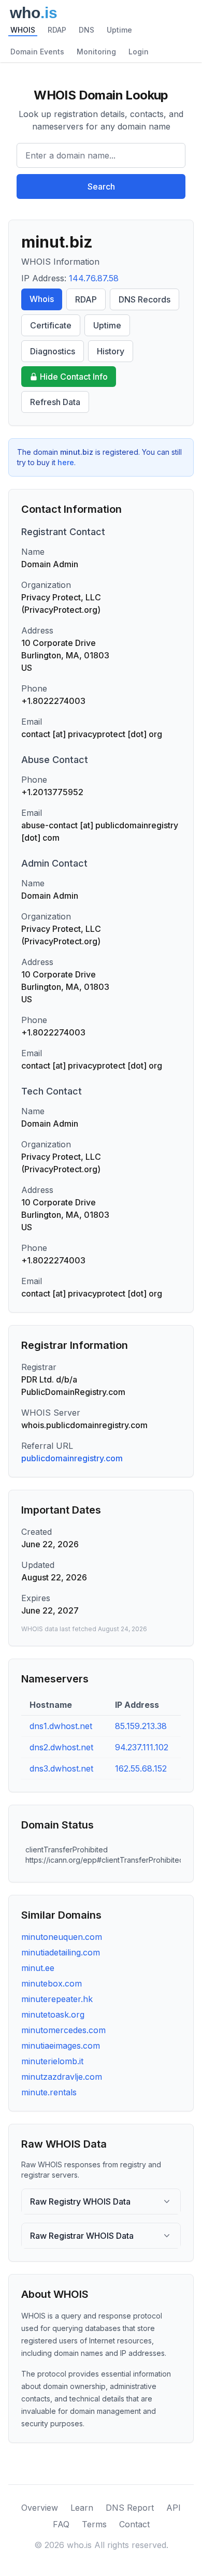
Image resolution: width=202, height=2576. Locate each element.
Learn (82, 2508)
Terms (94, 2524)
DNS (86, 30)
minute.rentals (49, 2092)
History (111, 351)
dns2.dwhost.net (61, 1747)
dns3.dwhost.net (61, 1768)
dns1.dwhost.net (61, 1726)
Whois (42, 299)
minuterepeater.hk (57, 1999)
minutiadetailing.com (61, 1952)
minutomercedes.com (63, 2030)
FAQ (61, 2524)
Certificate (51, 325)
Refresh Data (55, 402)
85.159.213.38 (141, 1726)
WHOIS (23, 30)
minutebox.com (52, 1983)
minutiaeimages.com (61, 2046)
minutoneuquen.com (62, 1937)
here (66, 462)
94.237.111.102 (142, 1747)
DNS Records (145, 299)
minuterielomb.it (52, 2061)
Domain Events (37, 52)
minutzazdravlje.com (62, 2077)
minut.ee (38, 1968)
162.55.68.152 (141, 1768)
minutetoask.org (53, 2014)
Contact (134, 2524)
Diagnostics (53, 351)
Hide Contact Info (74, 377)
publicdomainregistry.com (72, 1458)
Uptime (119, 30)
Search (101, 186)
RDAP (57, 30)
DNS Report (130, 2508)
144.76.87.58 (94, 278)
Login (139, 52)
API (174, 2508)
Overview (40, 2508)
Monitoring (96, 52)
